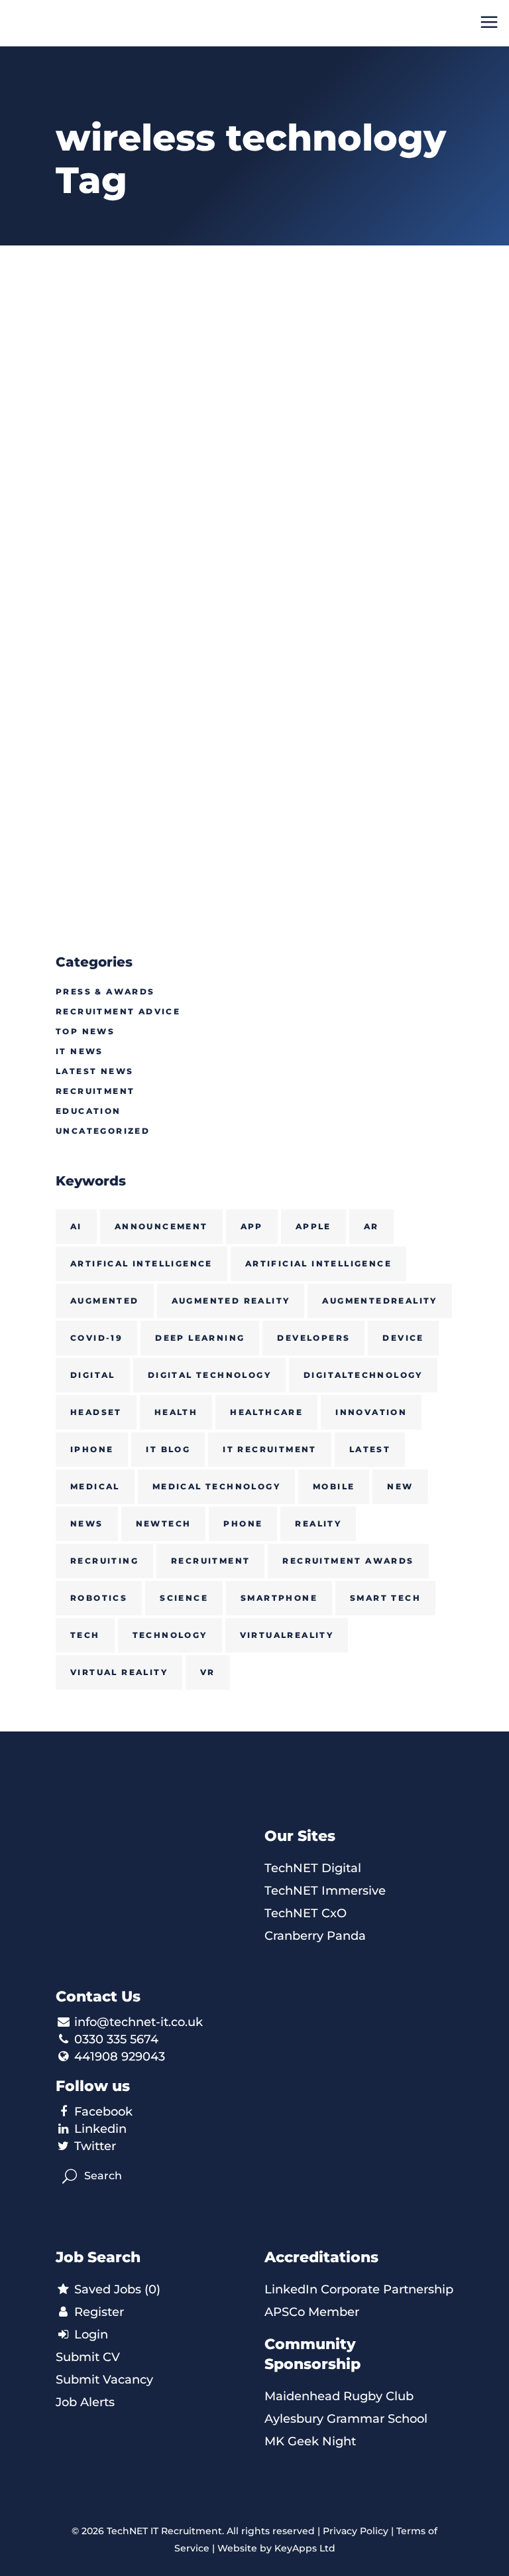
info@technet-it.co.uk (139, 2022)
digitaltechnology (363, 1375)
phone (243, 1524)
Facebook (103, 2112)
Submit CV (88, 2357)
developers (313, 1338)
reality (318, 1524)
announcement (161, 1226)
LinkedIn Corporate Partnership (359, 2289)
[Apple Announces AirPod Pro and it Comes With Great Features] (150, 367)
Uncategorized (103, 1131)
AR (371, 1226)
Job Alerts (85, 2402)
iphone (92, 1449)
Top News (85, 1031)
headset (96, 1412)
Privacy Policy (356, 2531)
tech (85, 1635)
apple (313, 1226)
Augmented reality (231, 1301)
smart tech (385, 1598)
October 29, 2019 (101, 489)
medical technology (216, 1486)
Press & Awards (105, 991)
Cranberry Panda (315, 1936)
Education (88, 1111)
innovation (371, 1412)
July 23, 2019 (301, 489)
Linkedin (100, 2129)
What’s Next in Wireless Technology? (355, 547)
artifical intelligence (141, 1263)
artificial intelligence (318, 1263)
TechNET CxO (306, 1913)
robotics (99, 1598)
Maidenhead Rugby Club (339, 2396)
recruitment (210, 1561)
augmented (105, 1301)
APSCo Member (312, 2312)
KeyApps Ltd (305, 2548)
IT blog (168, 1449)
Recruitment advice (118, 1011)
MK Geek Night (310, 2441)
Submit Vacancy (104, 2380)
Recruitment (95, 1091)
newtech (164, 1524)
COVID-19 (96, 1338)
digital (93, 1375)
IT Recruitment (270, 1449)
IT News (80, 1051)
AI (76, 1226)
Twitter (95, 2146)
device (403, 1338)
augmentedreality (379, 1301)
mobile (334, 1486)
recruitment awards (348, 1561)
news (87, 1524)
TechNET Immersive (325, 1891)
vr (208, 1672)
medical (95, 1486)
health (176, 1412)
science (184, 1598)
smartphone (279, 1598)
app (252, 1226)
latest (370, 1449)
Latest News (94, 1071)
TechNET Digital (313, 1868)
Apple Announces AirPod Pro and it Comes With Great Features (149, 576)
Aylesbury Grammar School (346, 2419)
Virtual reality (119, 1672)
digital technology (209, 1375)
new (400, 1486)
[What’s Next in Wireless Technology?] (359, 367)
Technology (170, 1635)
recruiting (104, 1561)
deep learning (200, 1338)
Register (97, 2312)
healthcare (266, 1412)
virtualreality (287, 1635)
